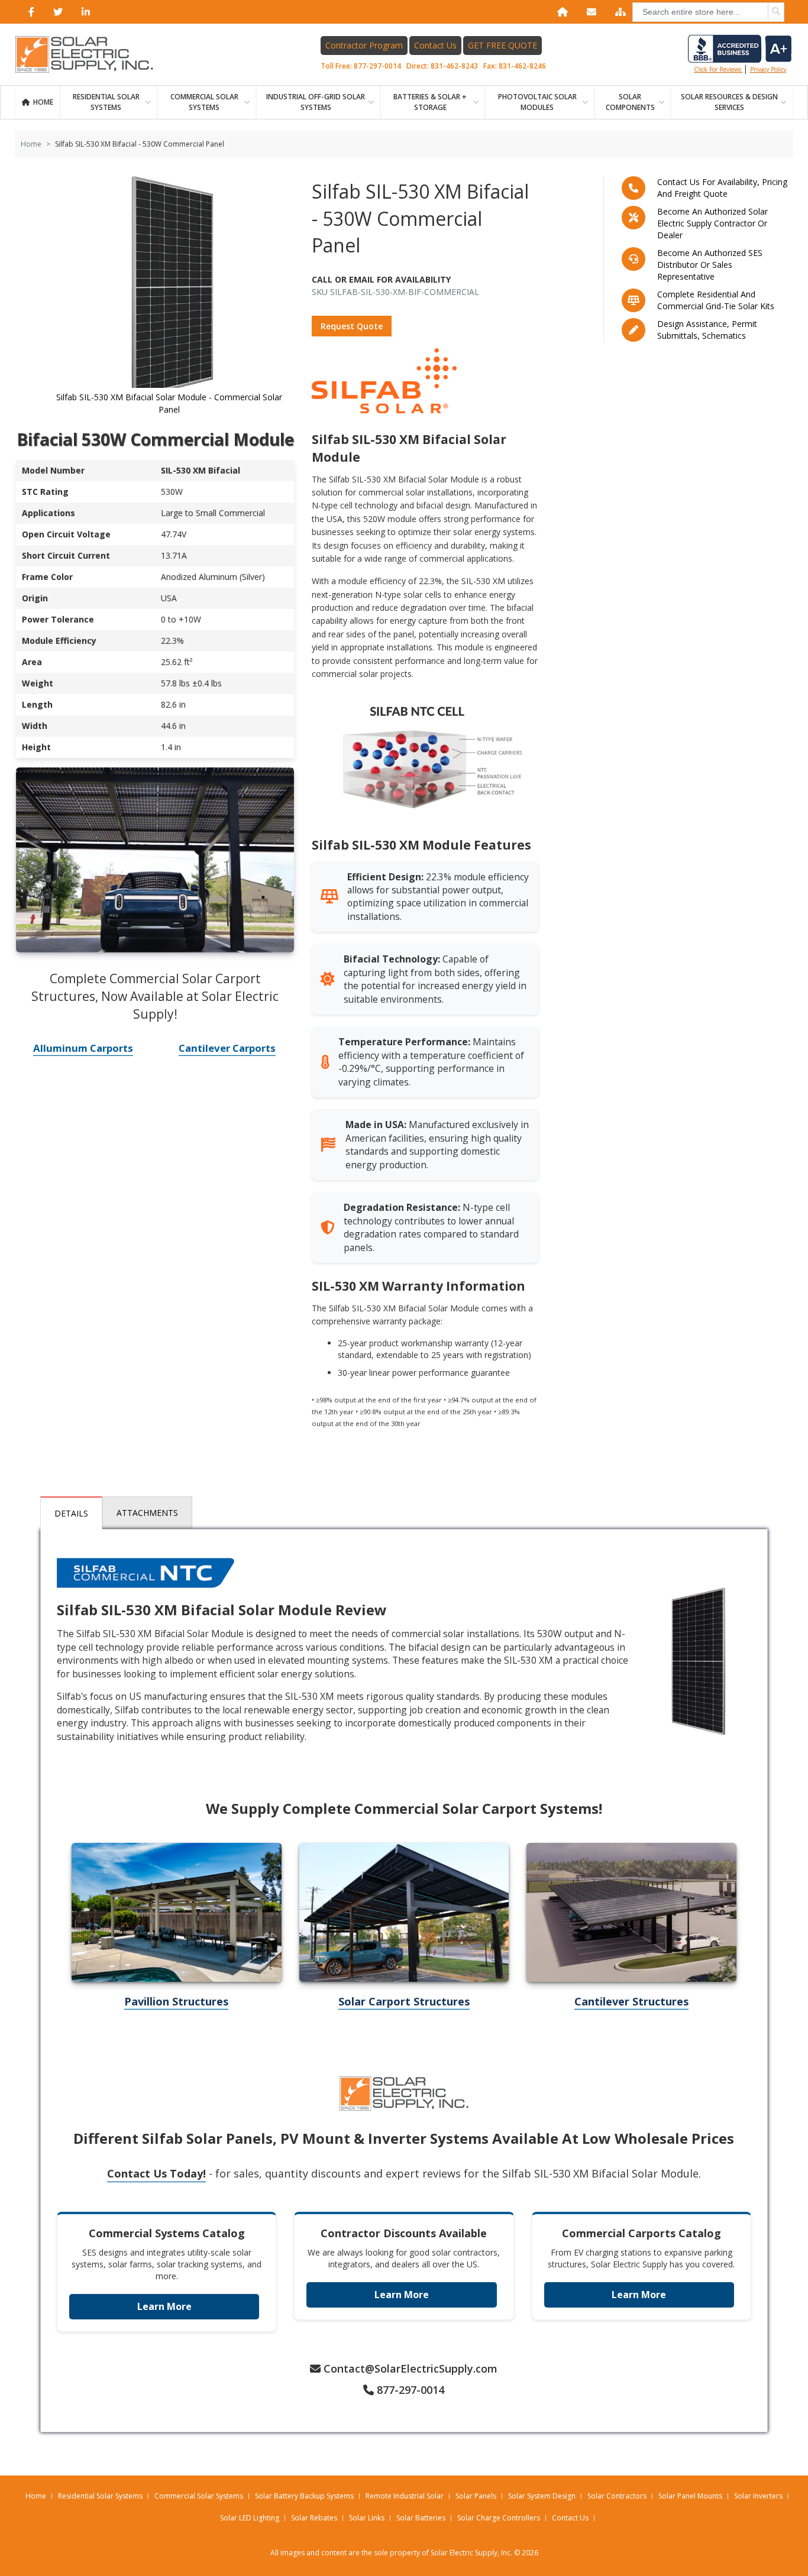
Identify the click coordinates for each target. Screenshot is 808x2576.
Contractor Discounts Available (404, 2233)
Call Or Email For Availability (381, 279)
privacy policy (768, 69)
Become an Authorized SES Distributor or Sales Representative (710, 265)
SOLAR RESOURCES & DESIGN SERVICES (729, 102)
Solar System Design (542, 2496)
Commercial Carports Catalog (641, 2233)
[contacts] (589, 12)
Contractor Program (364, 45)
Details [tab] (71, 1513)
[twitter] (56, 12)
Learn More (164, 2306)
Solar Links (367, 2518)
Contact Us (435, 45)
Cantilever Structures (631, 2001)
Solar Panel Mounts (690, 2496)
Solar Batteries (421, 2518)
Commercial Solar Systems (204, 102)
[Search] (776, 12)
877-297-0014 (377, 66)
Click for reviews (718, 69)
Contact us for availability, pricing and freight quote (722, 188)
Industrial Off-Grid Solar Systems (316, 102)
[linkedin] (83, 12)
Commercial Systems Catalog (167, 2233)
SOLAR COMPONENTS (630, 102)
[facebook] (29, 12)
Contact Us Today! (156, 2173)
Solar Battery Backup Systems (304, 2496)
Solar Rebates (314, 2518)
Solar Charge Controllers (499, 2518)
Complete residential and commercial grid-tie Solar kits (716, 300)
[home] (560, 12)
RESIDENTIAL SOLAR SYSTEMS (106, 102)
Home (43, 102)
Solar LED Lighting (250, 2518)
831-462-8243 (454, 66)
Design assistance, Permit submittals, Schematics (707, 330)
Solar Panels (476, 2496)
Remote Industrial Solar (405, 2496)
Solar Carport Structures (404, 2001)
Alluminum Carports (83, 1048)
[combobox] (708, 12)
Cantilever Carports (227, 1048)
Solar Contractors (617, 2496)
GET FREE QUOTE (502, 45)
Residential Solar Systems (100, 2496)
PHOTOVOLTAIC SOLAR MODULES (537, 102)
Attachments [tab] (147, 1513)
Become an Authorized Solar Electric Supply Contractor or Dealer (712, 223)
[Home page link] (91, 54)
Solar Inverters (758, 2496)
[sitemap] (618, 12)
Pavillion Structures (176, 2001)
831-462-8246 (522, 66)
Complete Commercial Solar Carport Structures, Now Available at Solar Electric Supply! (155, 996)
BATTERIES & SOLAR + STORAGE (430, 102)
